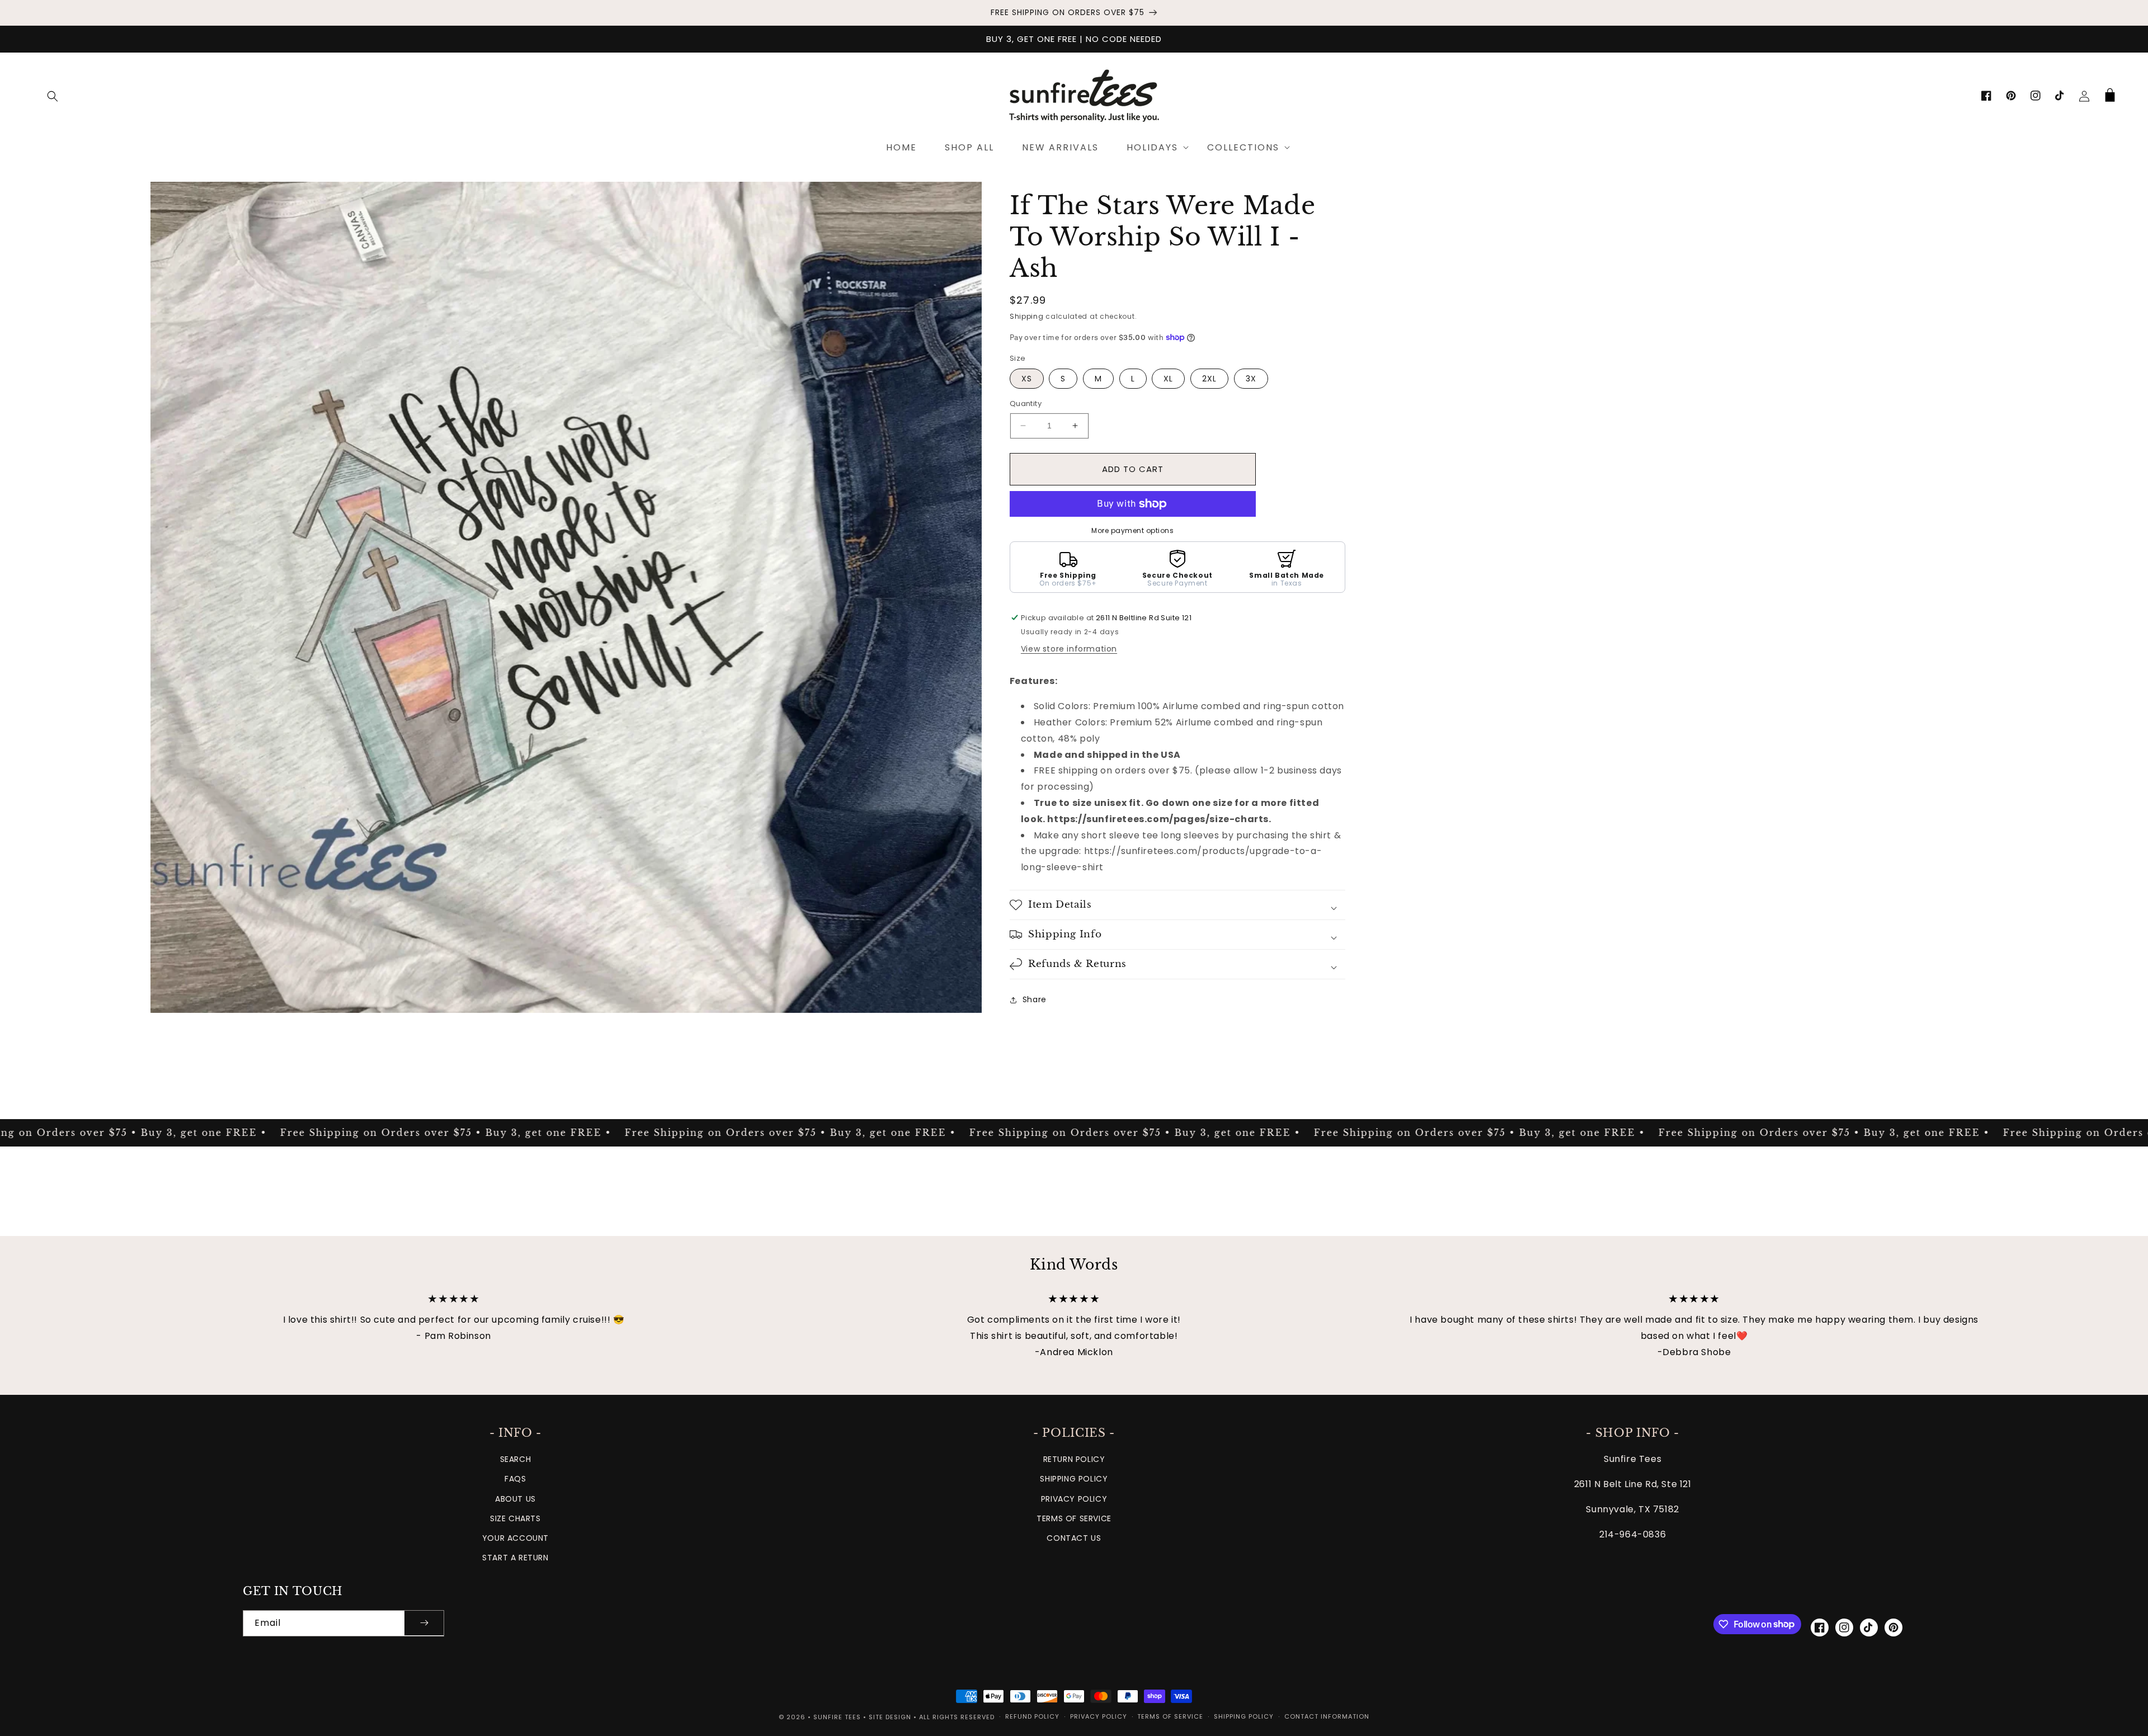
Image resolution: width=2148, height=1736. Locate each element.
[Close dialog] (1184, 761)
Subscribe (1074, 910)
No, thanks (1074, 947)
